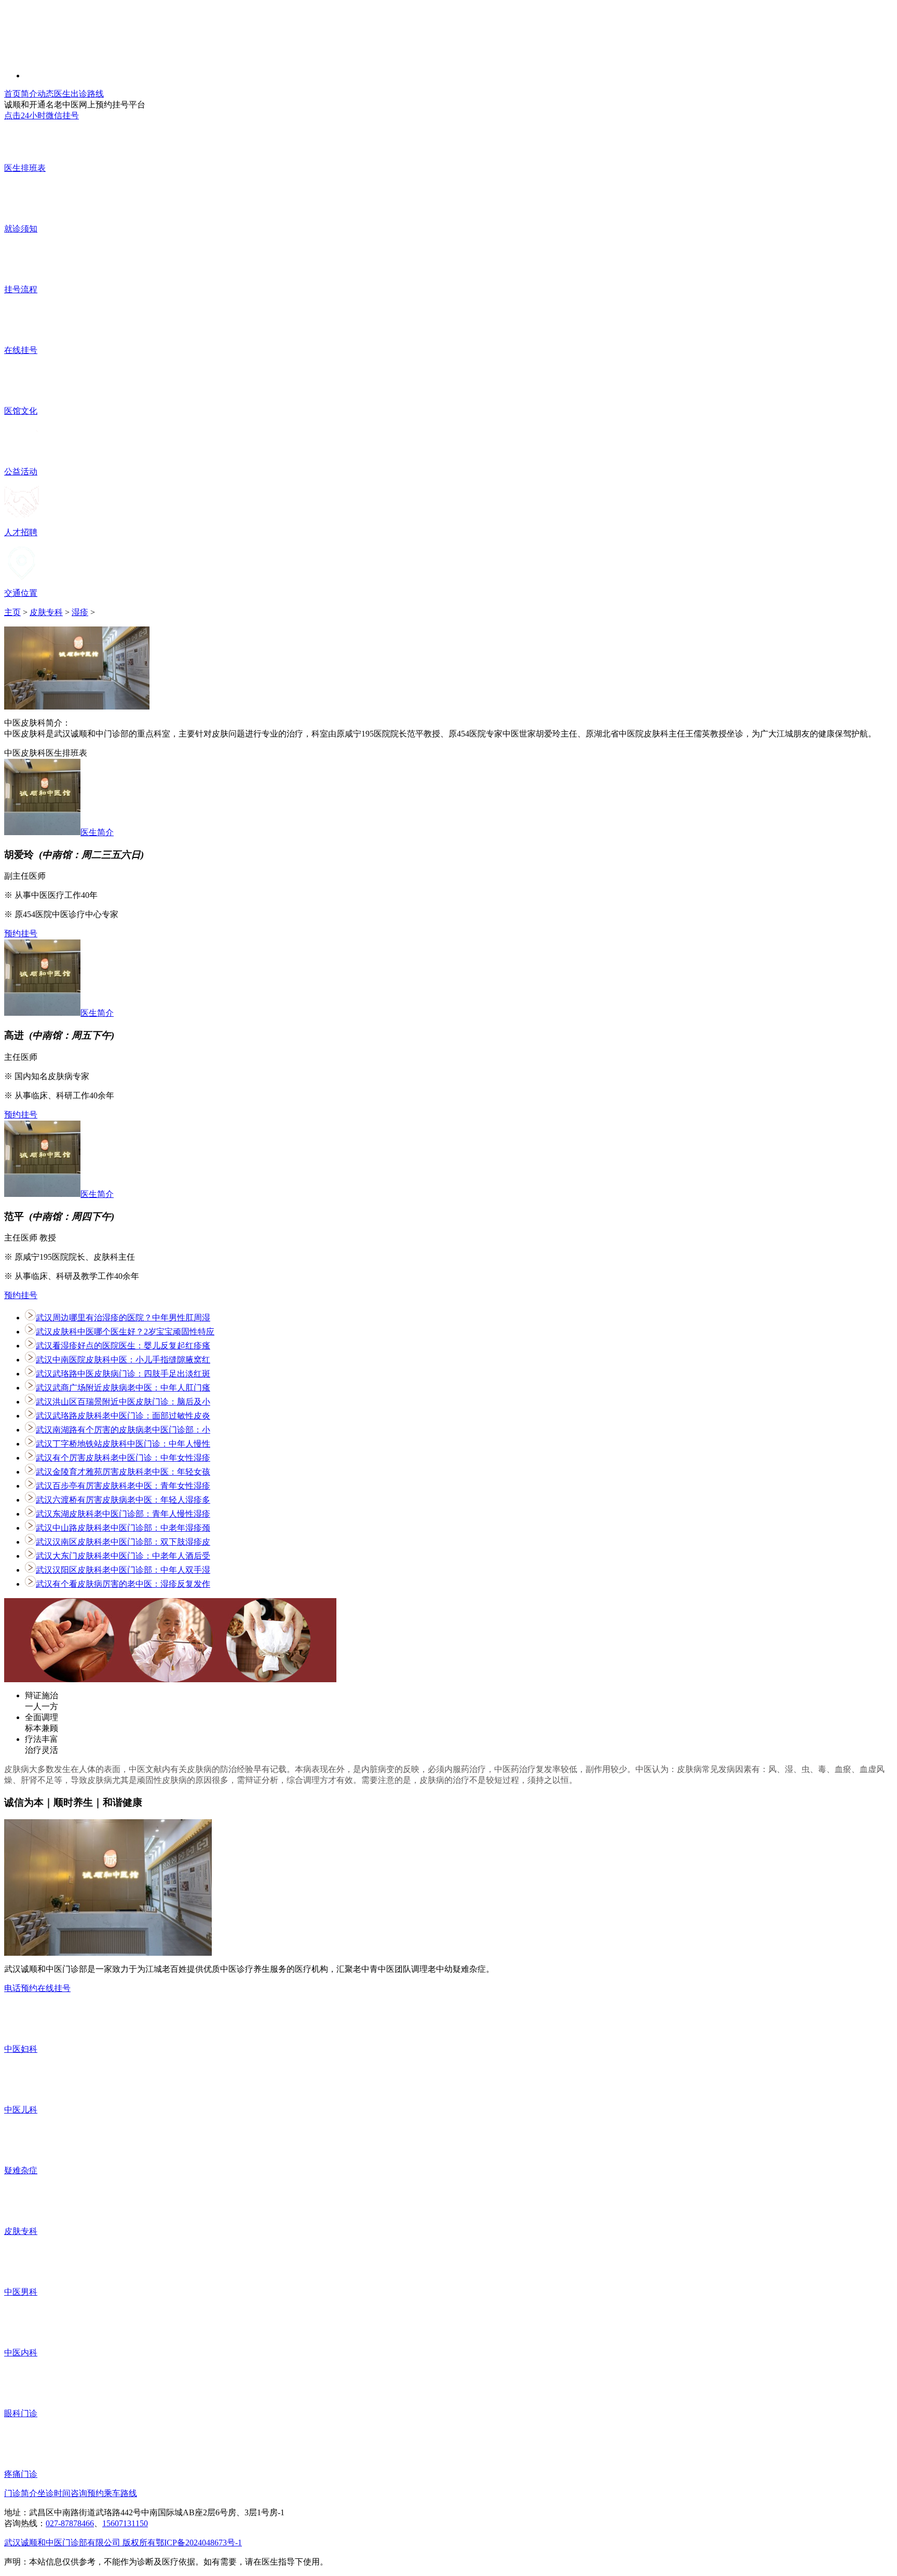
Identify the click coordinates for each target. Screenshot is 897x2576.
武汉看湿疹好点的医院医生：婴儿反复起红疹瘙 (123, 1346)
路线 (96, 94)
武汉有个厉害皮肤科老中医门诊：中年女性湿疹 (123, 1458)
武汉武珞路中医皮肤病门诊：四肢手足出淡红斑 (123, 1374)
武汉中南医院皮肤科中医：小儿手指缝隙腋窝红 (123, 1360)
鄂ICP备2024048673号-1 (199, 2543)
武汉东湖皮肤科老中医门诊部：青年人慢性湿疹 (123, 1514)
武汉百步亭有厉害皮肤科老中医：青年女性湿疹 (123, 1486)
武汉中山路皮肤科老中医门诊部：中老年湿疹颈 (123, 1528)
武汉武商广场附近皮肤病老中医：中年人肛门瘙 (123, 1388)
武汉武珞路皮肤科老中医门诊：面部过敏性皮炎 (123, 1416)
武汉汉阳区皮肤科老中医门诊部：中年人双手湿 (123, 1570)
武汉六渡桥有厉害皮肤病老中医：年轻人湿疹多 (123, 1500)
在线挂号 (54, 1988)
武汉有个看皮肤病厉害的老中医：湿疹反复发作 (123, 1584)
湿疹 (80, 612)
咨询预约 (87, 2493)
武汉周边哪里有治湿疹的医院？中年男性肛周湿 (123, 1318)
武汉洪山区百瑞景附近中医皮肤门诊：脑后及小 (123, 1402)
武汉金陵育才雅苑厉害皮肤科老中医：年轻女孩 (123, 1472)
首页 (12, 94)
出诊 (79, 94)
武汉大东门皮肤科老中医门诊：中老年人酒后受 (123, 1556)
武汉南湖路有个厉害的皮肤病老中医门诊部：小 (123, 1430)
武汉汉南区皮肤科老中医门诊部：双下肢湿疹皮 (123, 1542)
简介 (29, 94)
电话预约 (21, 1988)
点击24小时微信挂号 (42, 115)
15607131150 (125, 2523)
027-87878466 (70, 2523)
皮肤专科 (46, 612)
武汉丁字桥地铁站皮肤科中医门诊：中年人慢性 (123, 1444)
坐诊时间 (54, 2493)
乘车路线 (120, 2493)
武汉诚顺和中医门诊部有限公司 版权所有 (80, 2543)
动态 (46, 94)
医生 (62, 94)
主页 (12, 612)
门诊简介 (21, 2493)
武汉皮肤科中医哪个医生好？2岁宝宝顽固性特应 (125, 1332)
